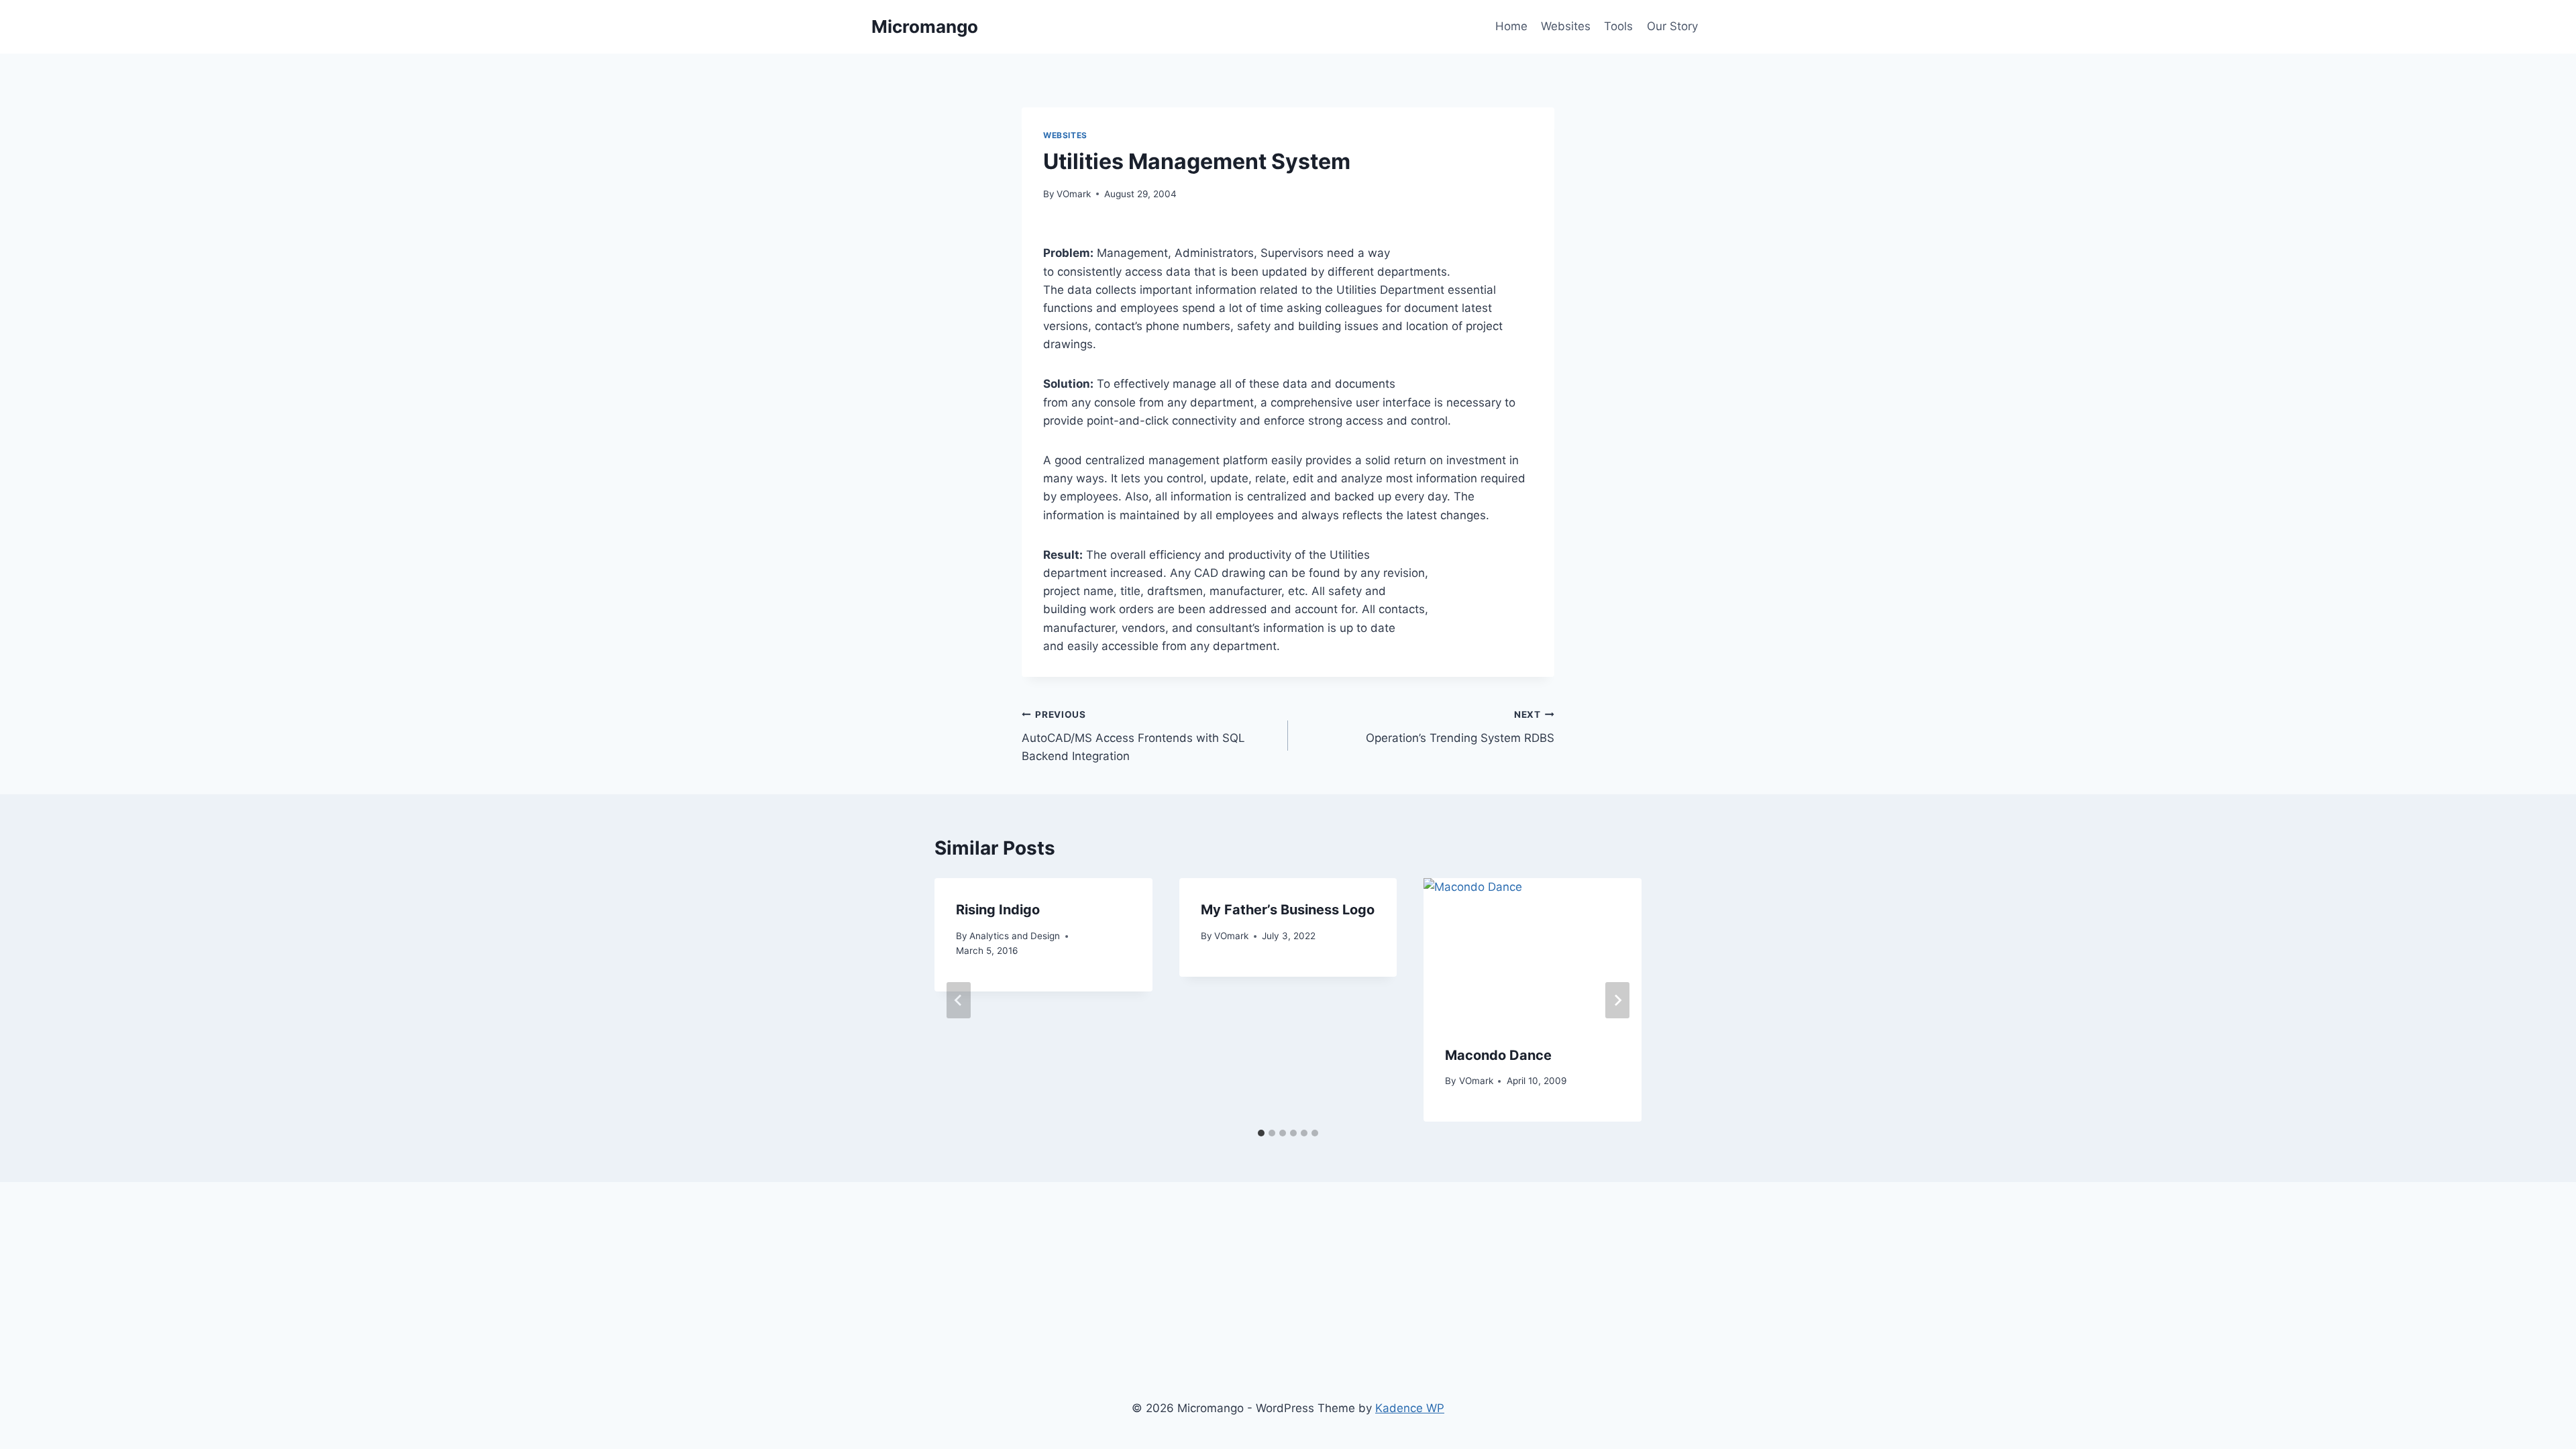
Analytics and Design (1015, 936)
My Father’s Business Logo (1288, 910)
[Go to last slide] (959, 1000)
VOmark (1074, 194)
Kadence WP (1410, 1408)
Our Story (1672, 26)
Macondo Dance (1498, 1055)
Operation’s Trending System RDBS (1460, 727)
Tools (1618, 26)
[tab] (1261, 1133)
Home (1511, 26)
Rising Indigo (998, 910)
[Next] (1617, 1000)
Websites (1566, 26)
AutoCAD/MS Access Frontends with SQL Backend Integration (1133, 736)
